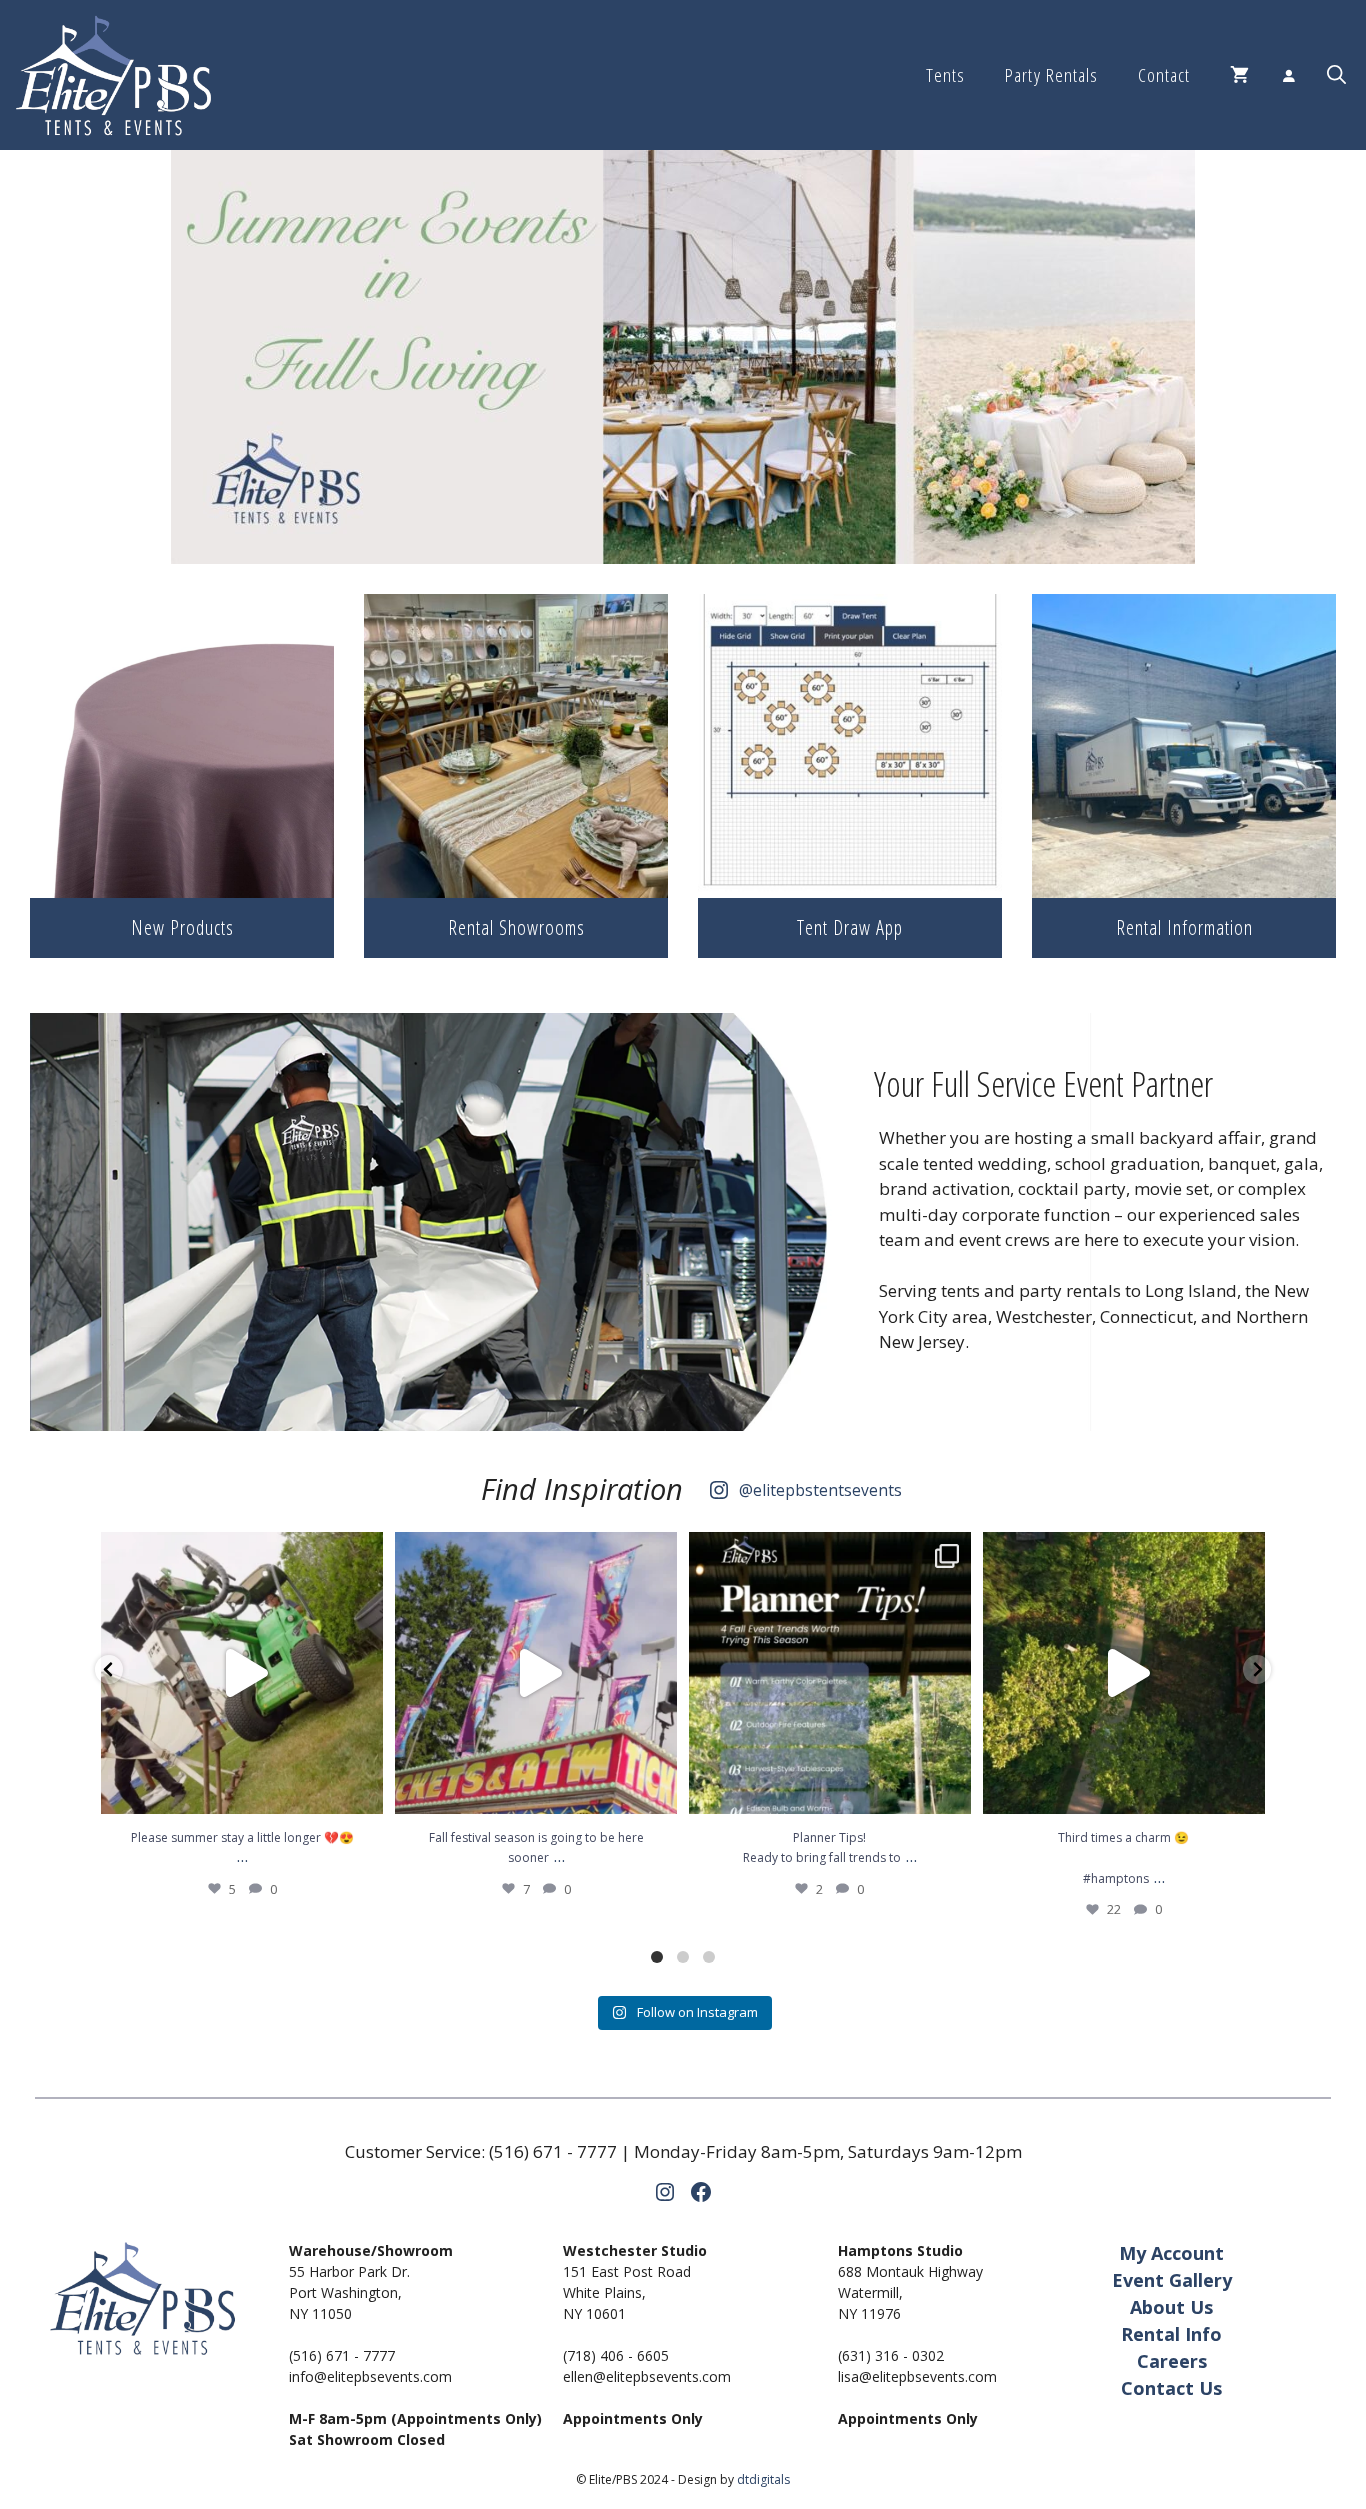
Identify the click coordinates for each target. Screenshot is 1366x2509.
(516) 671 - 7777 (553, 2151)
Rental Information (1184, 927)
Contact (1164, 75)
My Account (1171, 2253)
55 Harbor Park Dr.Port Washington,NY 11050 (349, 2292)
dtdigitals (763, 2479)
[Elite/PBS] (113, 75)
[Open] (242, 1673)
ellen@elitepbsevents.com (647, 2376)
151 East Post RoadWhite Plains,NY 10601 (627, 2292)
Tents (945, 75)
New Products (182, 927)
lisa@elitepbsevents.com (917, 2376)
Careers (1172, 2361)
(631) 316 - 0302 (891, 2355)
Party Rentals (1051, 75)
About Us (1171, 2307)
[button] (1336, 75)
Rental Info (1171, 2334)
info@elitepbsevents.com (370, 2376)
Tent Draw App (850, 927)
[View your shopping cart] (1239, 75)
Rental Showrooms (516, 927)
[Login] (1288, 75)
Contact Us (1171, 2388)
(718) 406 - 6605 (616, 2355)
